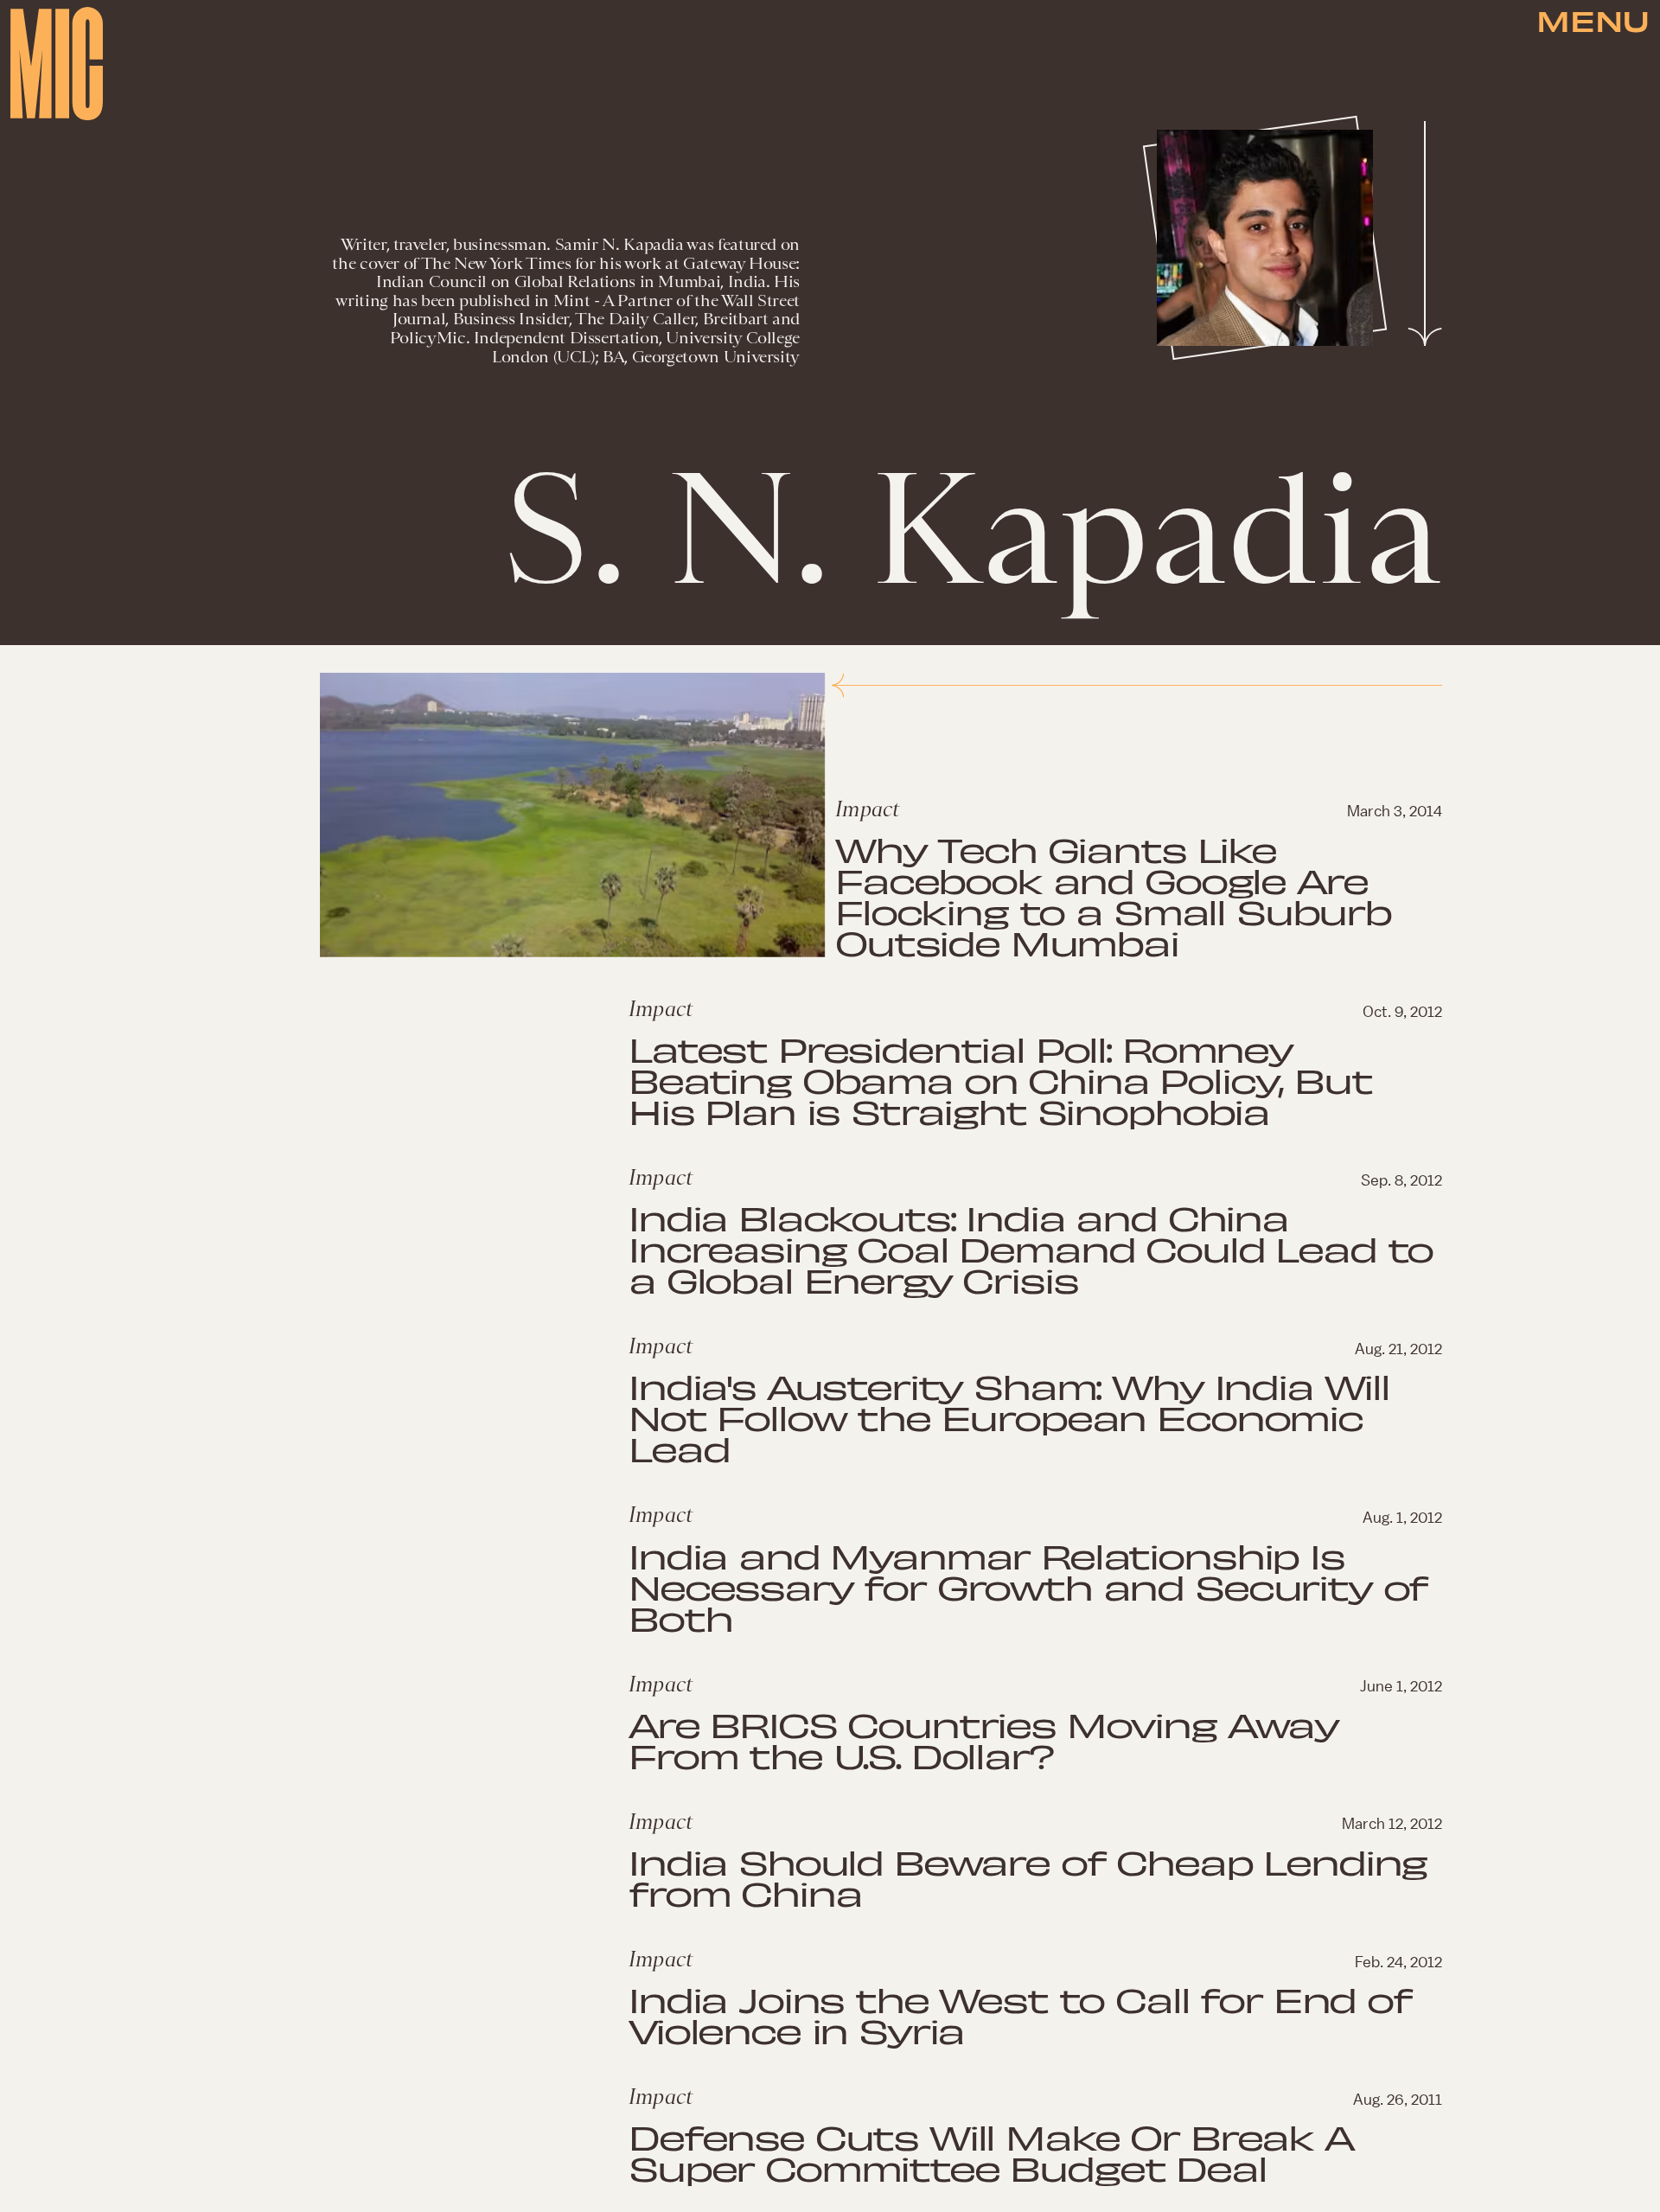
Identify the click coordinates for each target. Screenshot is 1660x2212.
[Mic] (57, 64)
